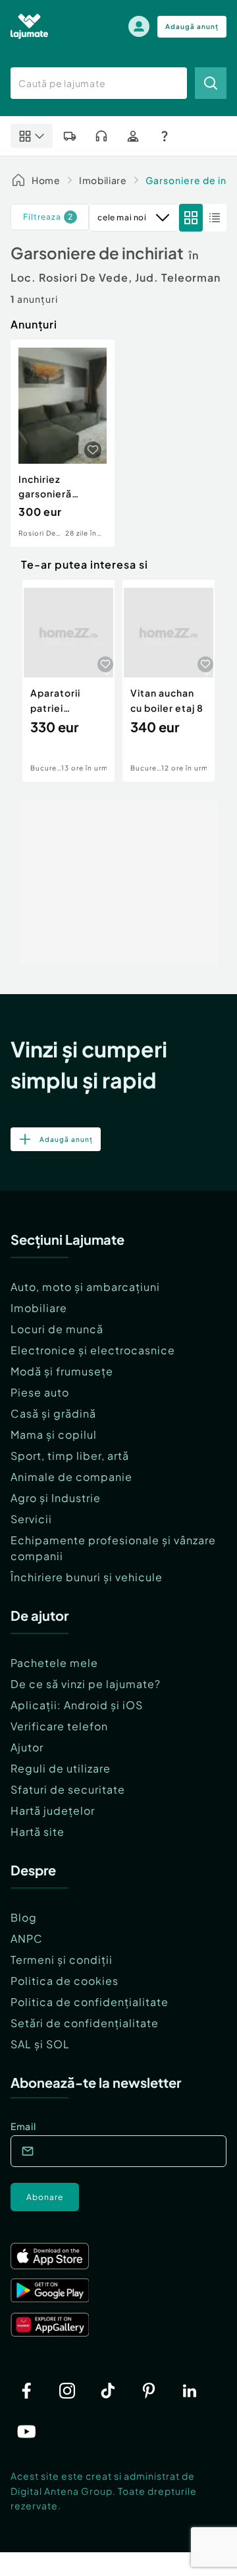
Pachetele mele (54, 1663)
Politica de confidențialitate (90, 2002)
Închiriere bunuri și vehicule (87, 1577)
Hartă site (38, 1832)
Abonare (45, 2197)
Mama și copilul (54, 1434)
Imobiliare (103, 180)
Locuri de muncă (57, 1329)
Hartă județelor (53, 1810)
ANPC (27, 1938)
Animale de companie (71, 1477)
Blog (24, 1917)
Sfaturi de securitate (68, 1789)
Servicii (31, 1519)
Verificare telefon (59, 1726)
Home (46, 180)
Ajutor (27, 1747)
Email (23, 2126)
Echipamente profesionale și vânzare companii (113, 1548)
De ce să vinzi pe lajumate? (86, 1684)
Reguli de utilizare (61, 1768)
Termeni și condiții (62, 1960)
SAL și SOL (40, 2044)
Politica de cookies (65, 1981)
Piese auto (40, 1392)
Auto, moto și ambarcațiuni (85, 1287)
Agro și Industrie (56, 1498)
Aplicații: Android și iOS (77, 1705)
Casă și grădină (53, 1413)
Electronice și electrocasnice (93, 1350)
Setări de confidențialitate (85, 2023)
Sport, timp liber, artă (70, 1456)
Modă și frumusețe (62, 1371)
